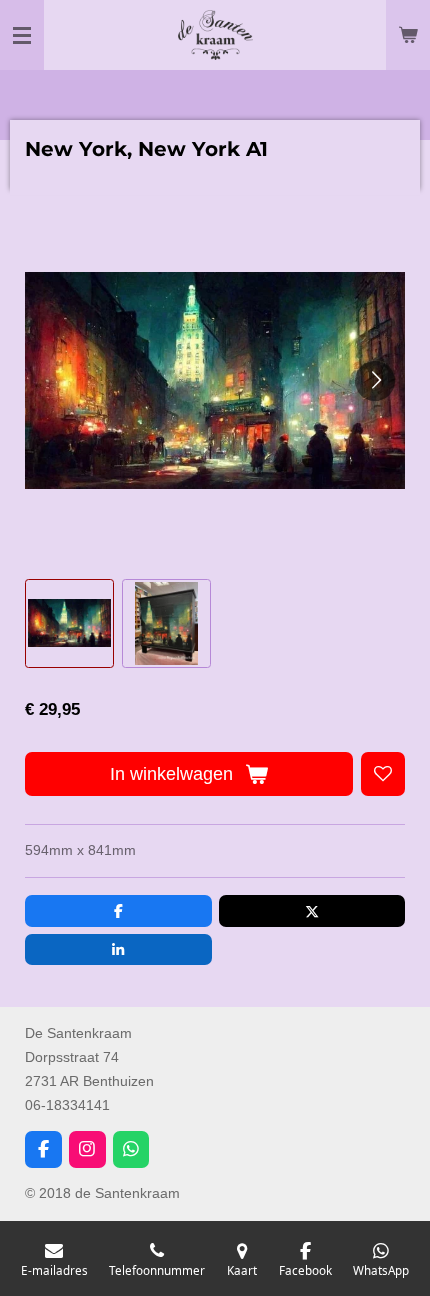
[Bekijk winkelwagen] (408, 35)
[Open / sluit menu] (22, 35)
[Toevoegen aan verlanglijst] (383, 774)
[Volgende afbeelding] (375, 381)
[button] (69, 623)
